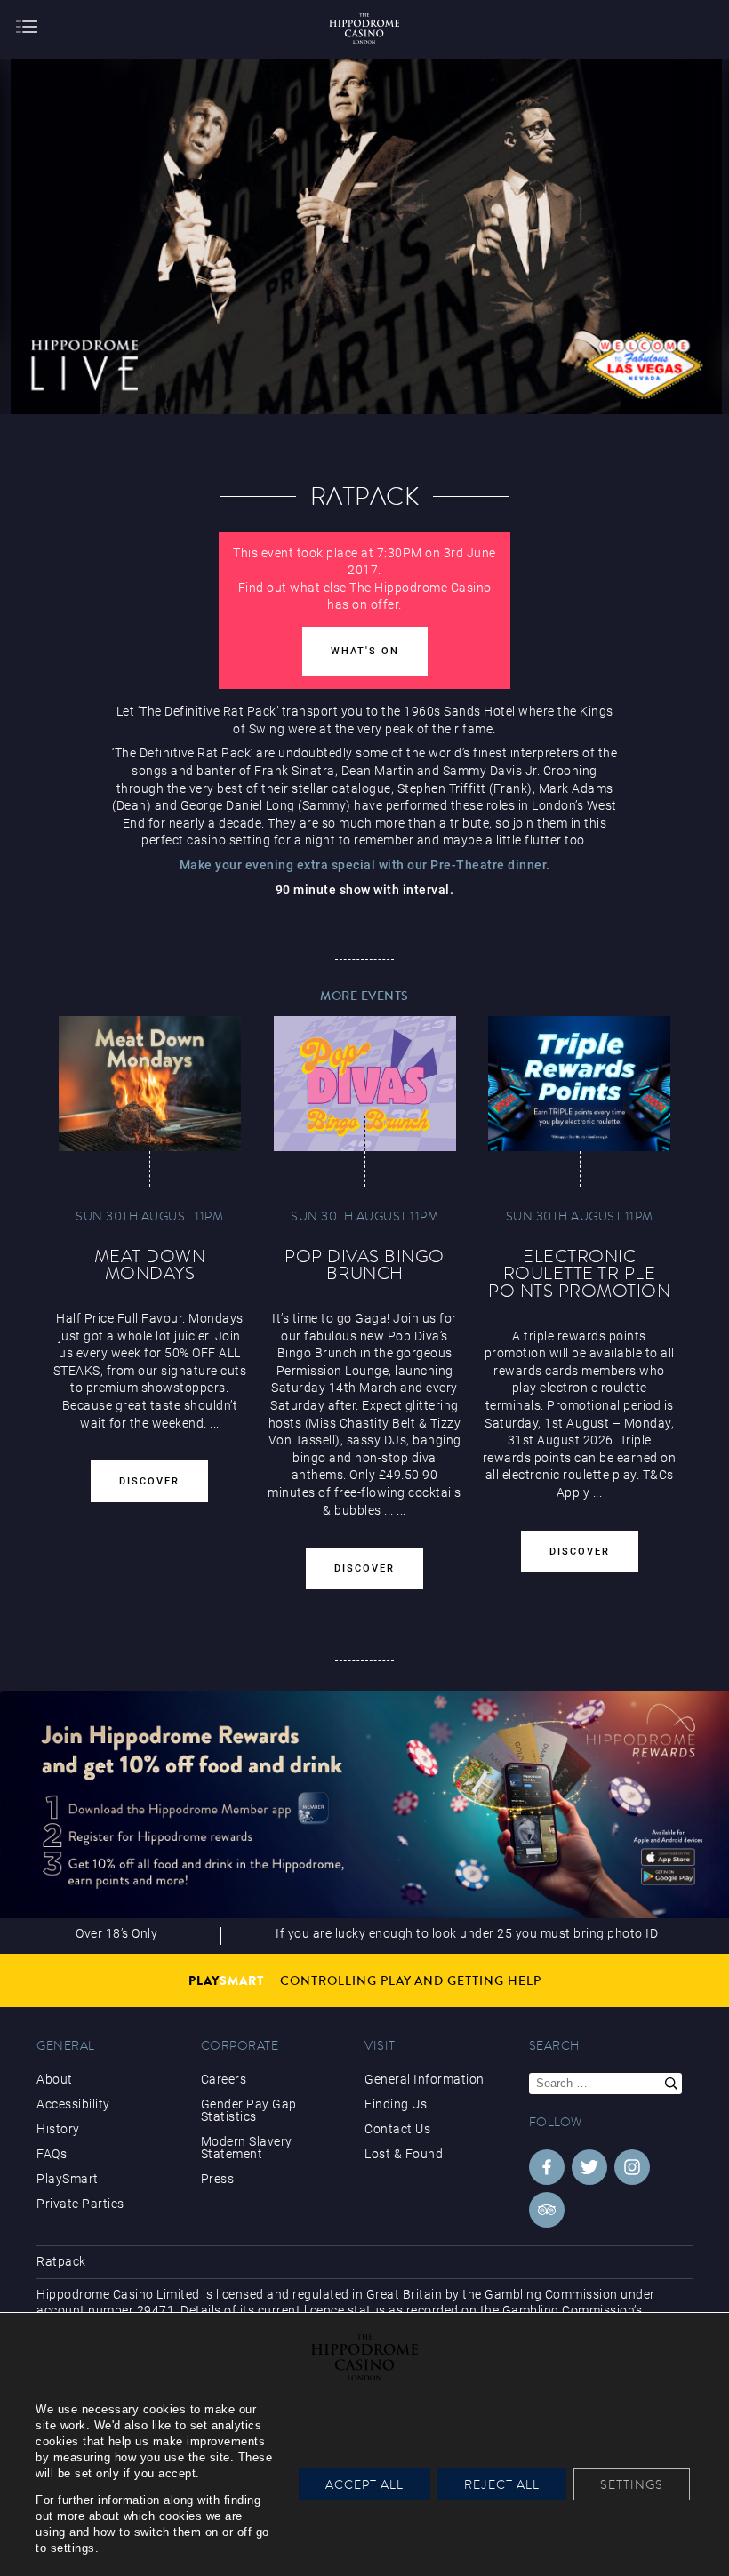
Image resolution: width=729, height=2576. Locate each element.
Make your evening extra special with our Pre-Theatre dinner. (365, 865)
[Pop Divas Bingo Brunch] (365, 1084)
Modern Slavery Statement (247, 2148)
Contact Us (397, 2129)
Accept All (364, 2484)
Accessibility (73, 2104)
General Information (425, 2079)
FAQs (52, 2154)
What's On (365, 651)
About (55, 2079)
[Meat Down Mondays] (150, 1084)
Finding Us (396, 2104)
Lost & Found (404, 2154)
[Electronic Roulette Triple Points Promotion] (579, 1084)
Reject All (502, 2484)
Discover (149, 1481)
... (389, 1510)
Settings (632, 2484)
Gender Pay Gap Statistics (249, 2110)
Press (218, 2179)
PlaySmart (68, 2179)
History (58, 2129)
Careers (224, 2079)
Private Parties (80, 2204)
